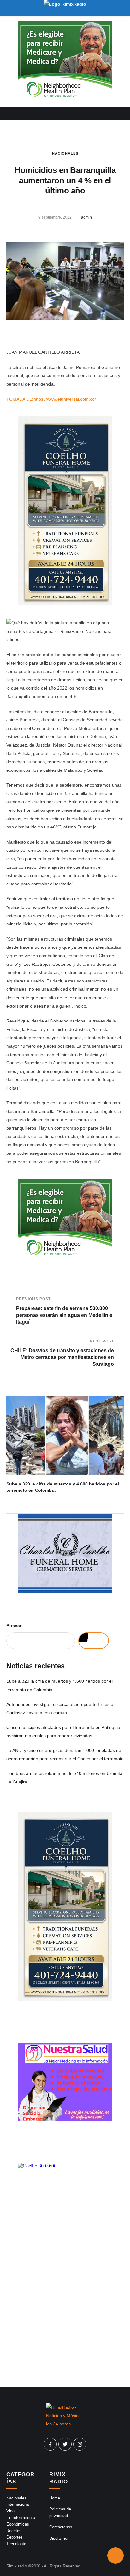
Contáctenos (61, 2527)
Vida (10, 2511)
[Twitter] (65, 2444)
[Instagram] (80, 2444)
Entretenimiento (21, 2518)
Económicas (18, 2524)
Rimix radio (17, 2566)
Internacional (18, 2504)
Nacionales (65, 153)
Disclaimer (59, 2538)
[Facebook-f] (50, 2444)
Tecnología (16, 2544)
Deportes (15, 2537)
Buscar (14, 1626)
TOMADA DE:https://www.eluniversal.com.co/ (51, 399)
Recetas (14, 2531)
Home (55, 2498)
